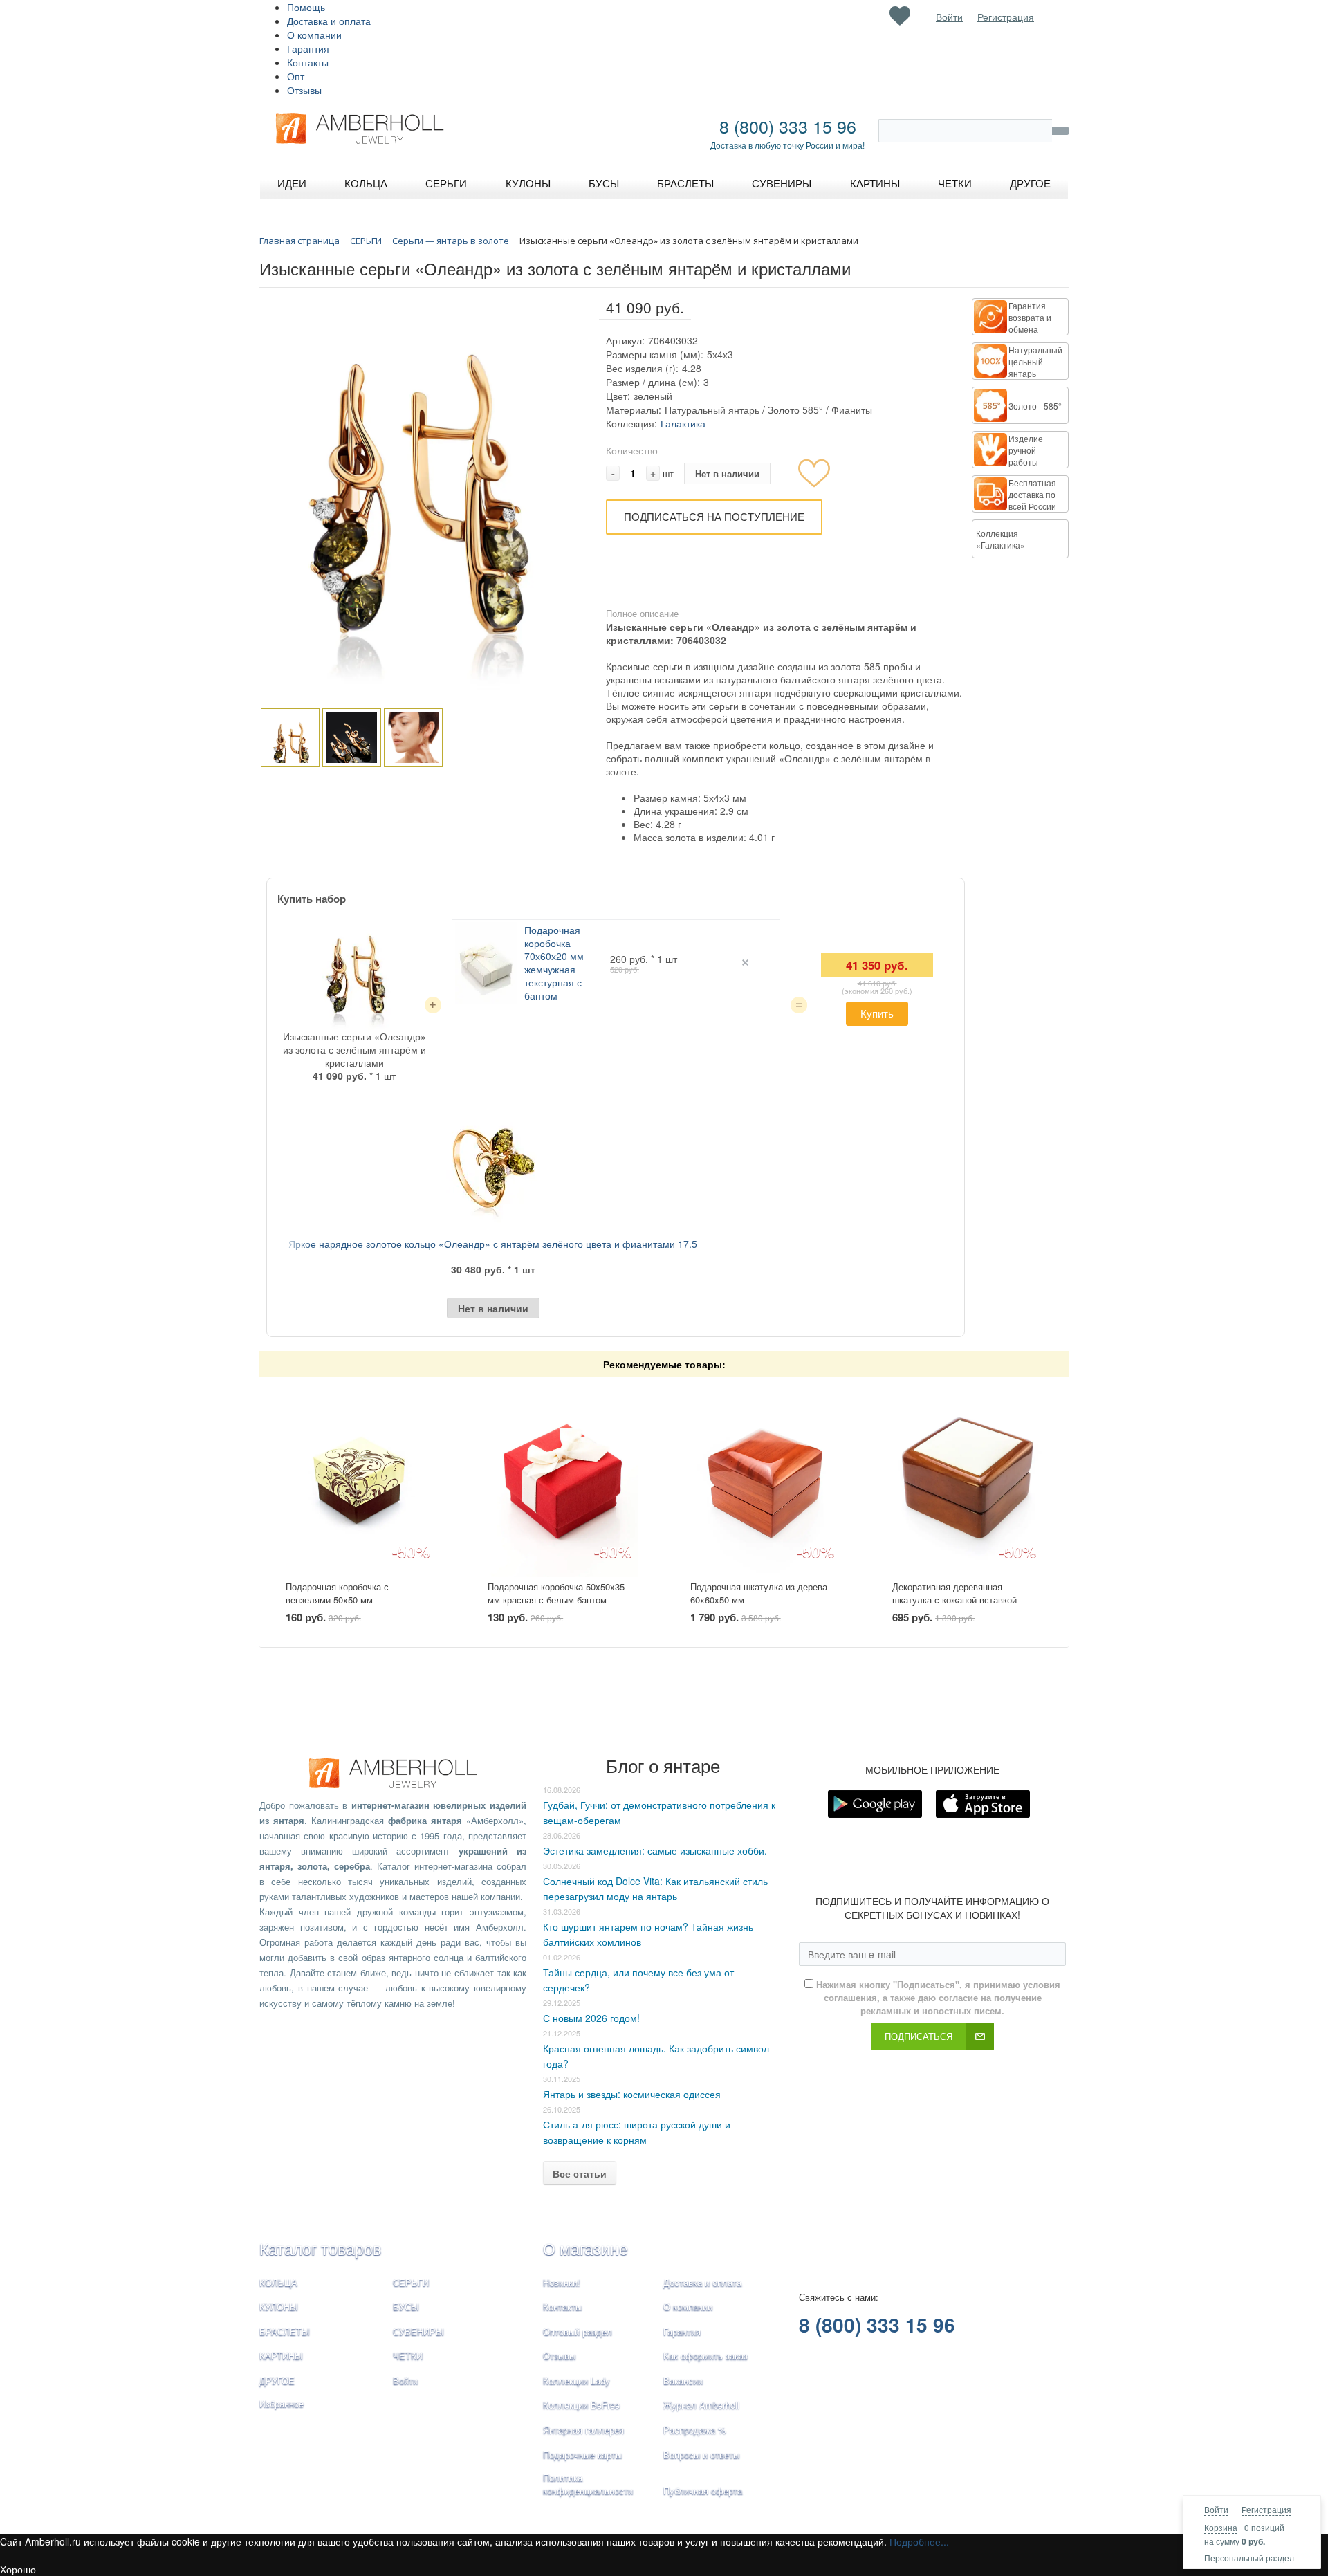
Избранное (282, 2403)
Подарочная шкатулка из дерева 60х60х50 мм (759, 1593)
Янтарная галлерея (583, 2430)
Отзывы (304, 90)
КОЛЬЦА (278, 2282)
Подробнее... (919, 2541)
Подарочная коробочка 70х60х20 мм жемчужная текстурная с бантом (554, 963)
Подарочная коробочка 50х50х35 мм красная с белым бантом (556, 1593)
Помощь (306, 7)
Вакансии (683, 2381)
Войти (1216, 2509)
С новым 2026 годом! (591, 2018)
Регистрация (1266, 2509)
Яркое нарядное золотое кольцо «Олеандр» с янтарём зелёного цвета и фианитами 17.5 (493, 1244)
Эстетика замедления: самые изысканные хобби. (655, 1850)
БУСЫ (406, 2307)
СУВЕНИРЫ (418, 2331)
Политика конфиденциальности (588, 2484)
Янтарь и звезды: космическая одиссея (632, 2094)
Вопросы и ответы (701, 2455)
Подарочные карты (582, 2455)
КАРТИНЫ (281, 2356)
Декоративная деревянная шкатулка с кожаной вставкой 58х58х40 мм (954, 1599)
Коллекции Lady (577, 2381)
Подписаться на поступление (714, 516)
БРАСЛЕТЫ (285, 2331)
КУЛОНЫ (279, 2307)
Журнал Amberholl (701, 2405)
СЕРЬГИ (411, 2282)
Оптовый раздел (578, 2331)
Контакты (308, 62)
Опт (296, 76)
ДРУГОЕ (277, 2381)
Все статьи (580, 2173)
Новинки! (562, 2282)
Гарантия (308, 48)
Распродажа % (695, 2430)
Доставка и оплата (329, 21)
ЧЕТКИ (408, 2356)
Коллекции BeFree (581, 2405)
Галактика (683, 423)
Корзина (1221, 2527)
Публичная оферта (703, 2491)
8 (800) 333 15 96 (788, 126)
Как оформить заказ (705, 2356)
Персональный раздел (1249, 2558)
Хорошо (18, 2569)
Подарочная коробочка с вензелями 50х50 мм (337, 1593)
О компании (314, 35)
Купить (877, 1013)
